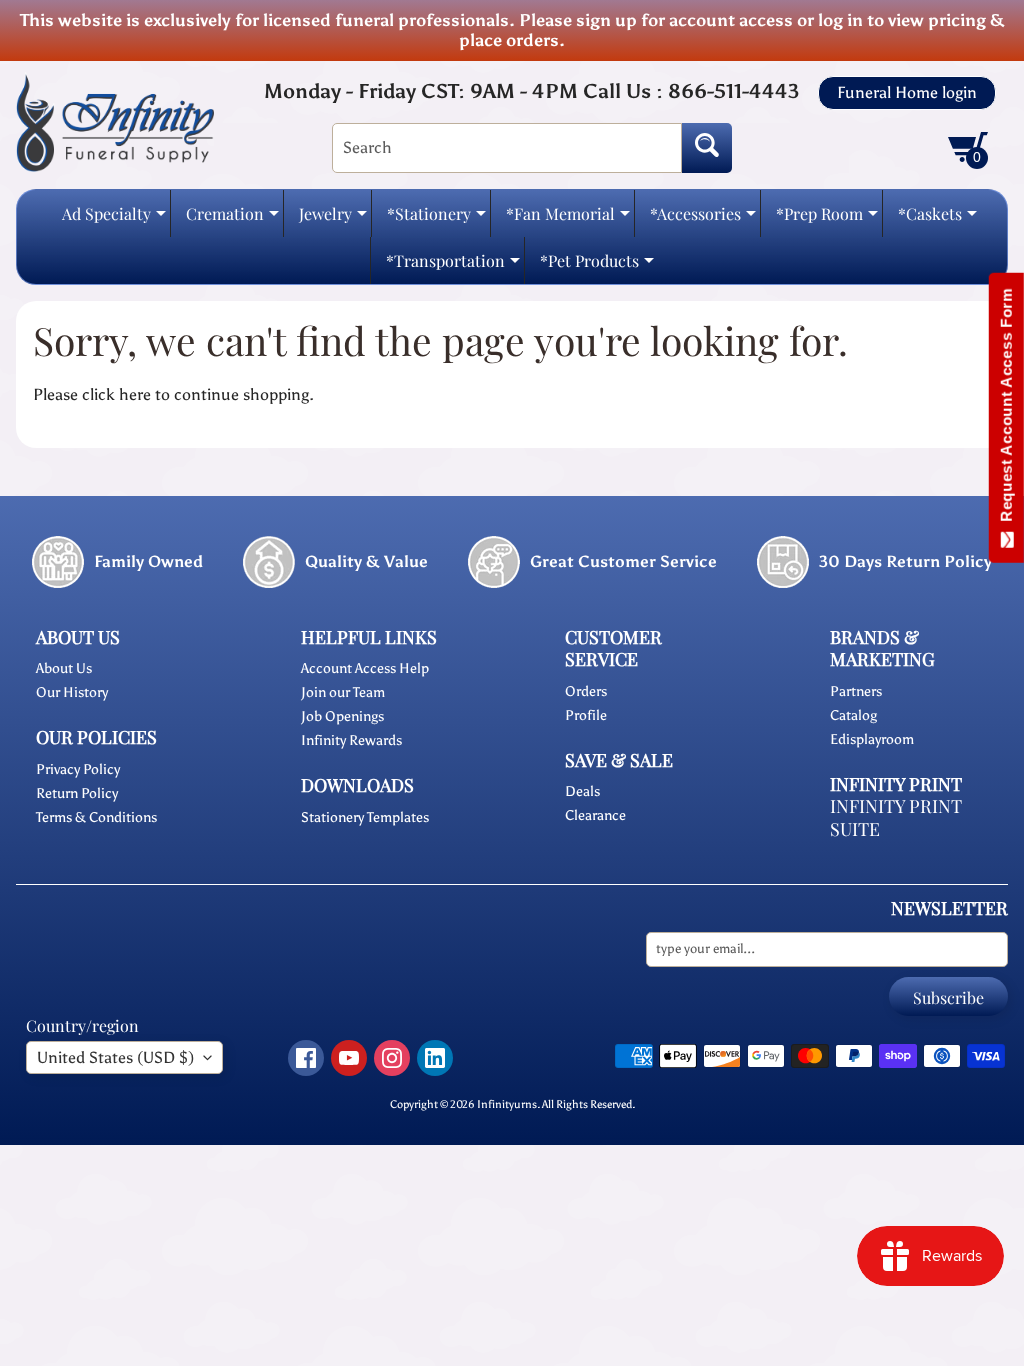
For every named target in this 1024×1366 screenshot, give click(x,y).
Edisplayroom (872, 739)
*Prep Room (827, 219)
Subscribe (948, 997)
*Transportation (453, 266)
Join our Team (343, 692)
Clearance (595, 815)
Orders (586, 691)
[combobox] (507, 148)
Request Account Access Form (1006, 409)
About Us (64, 668)
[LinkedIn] (435, 1058)
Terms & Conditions (96, 817)
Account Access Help (365, 668)
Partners (856, 691)
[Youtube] (349, 1058)
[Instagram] (392, 1058)
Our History (72, 692)
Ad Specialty (114, 219)
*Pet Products (597, 266)
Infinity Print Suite (896, 817)
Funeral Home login (907, 93)
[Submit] (707, 148)
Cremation (232, 219)
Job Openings (342, 716)
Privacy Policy (78, 769)
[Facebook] (306, 1058)
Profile (586, 715)
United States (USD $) (115, 1057)
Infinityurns (507, 1104)
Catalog (853, 715)
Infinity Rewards (351, 740)
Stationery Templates (365, 817)
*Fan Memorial (568, 219)
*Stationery (436, 219)
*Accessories (703, 219)
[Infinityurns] (115, 122)
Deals (582, 791)
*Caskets (937, 219)
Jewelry (333, 219)
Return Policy (77, 793)
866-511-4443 (733, 91)
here (135, 394)
